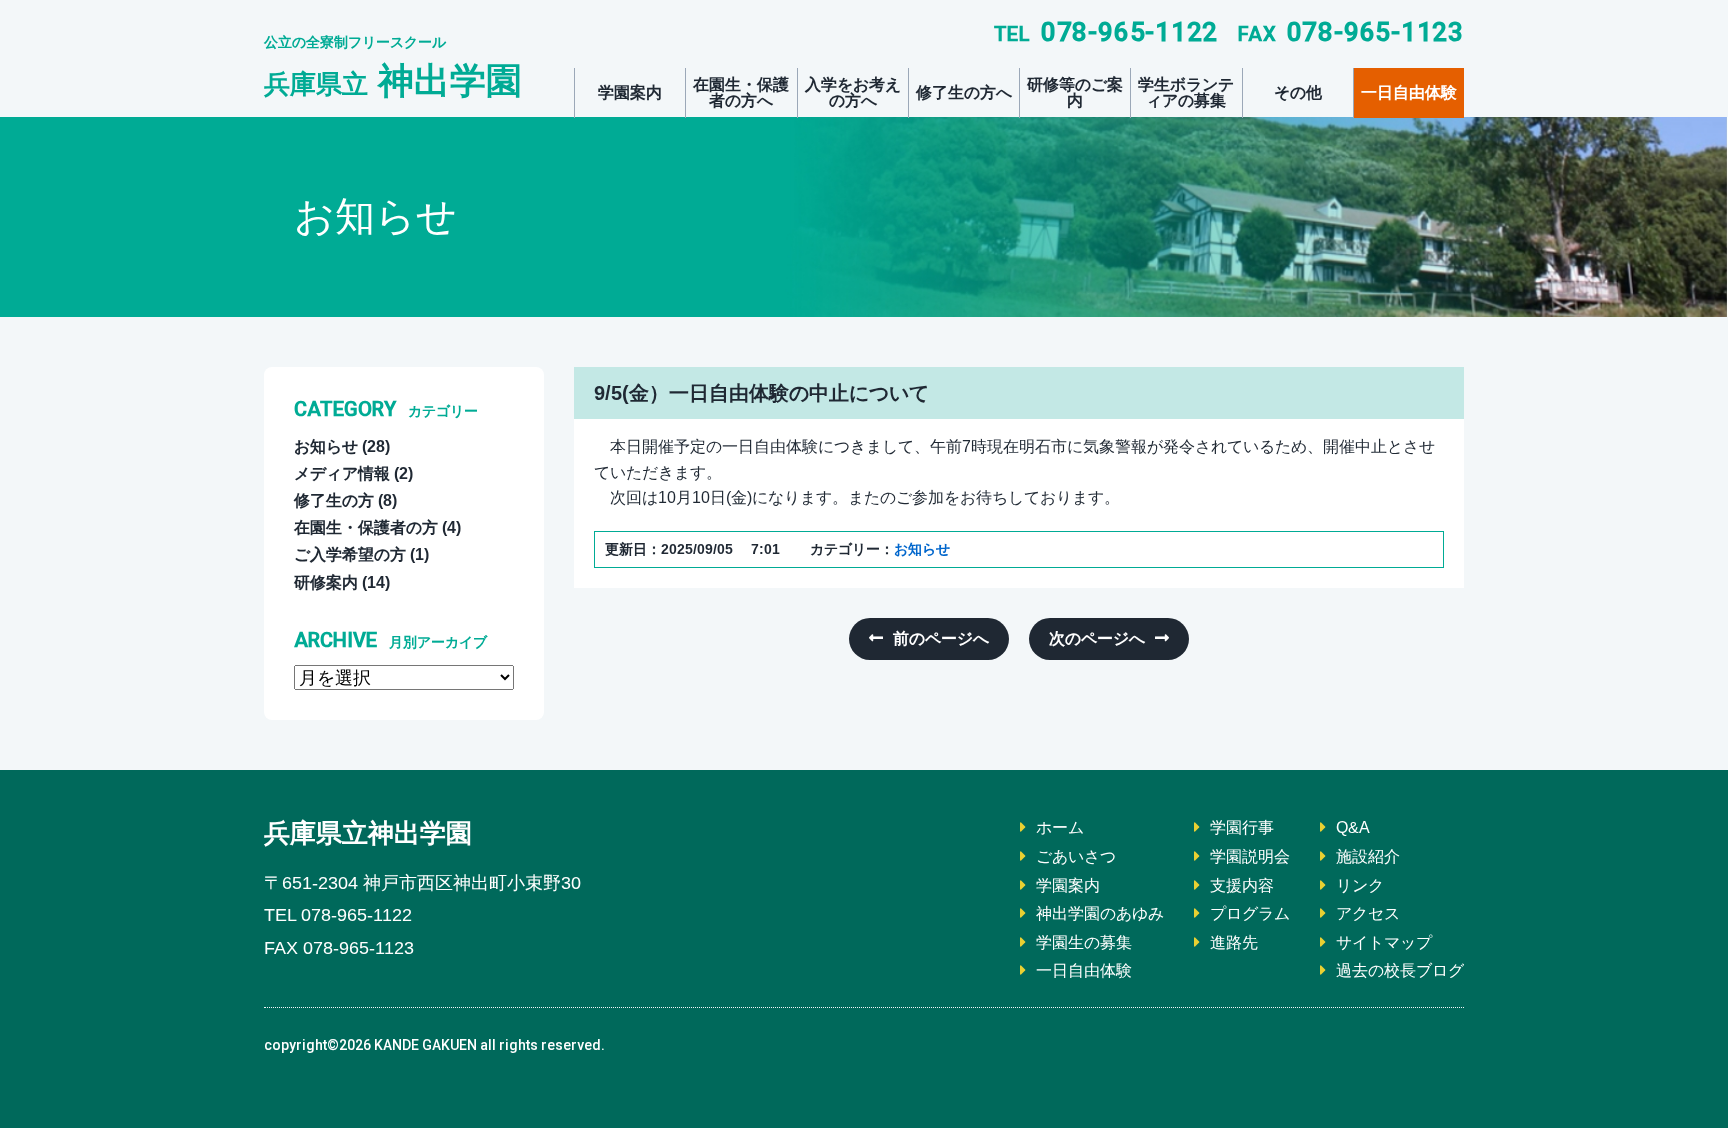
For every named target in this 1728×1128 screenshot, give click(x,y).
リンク (1360, 885)
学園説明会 (1250, 856)
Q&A (1353, 827)
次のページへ (1097, 638)
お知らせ (922, 549)
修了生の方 (334, 500)
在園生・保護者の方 (366, 527)
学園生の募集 (1084, 942)
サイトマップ (1384, 942)
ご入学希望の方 (350, 554)
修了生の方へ (964, 92)
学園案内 (630, 92)
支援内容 (1242, 885)
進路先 (1234, 942)
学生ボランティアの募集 (1186, 92)
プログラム (1250, 913)
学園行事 (1242, 827)
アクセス (1368, 913)
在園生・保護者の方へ (741, 92)
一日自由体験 (1409, 92)
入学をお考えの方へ (853, 92)
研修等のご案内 (1075, 92)
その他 (1298, 92)
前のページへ (941, 638)
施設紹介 (1368, 856)
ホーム (1060, 827)
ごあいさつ (1076, 856)
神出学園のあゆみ (1100, 913)
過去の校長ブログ (1400, 970)
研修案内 (326, 582)
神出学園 (393, 80)
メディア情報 (342, 473)
